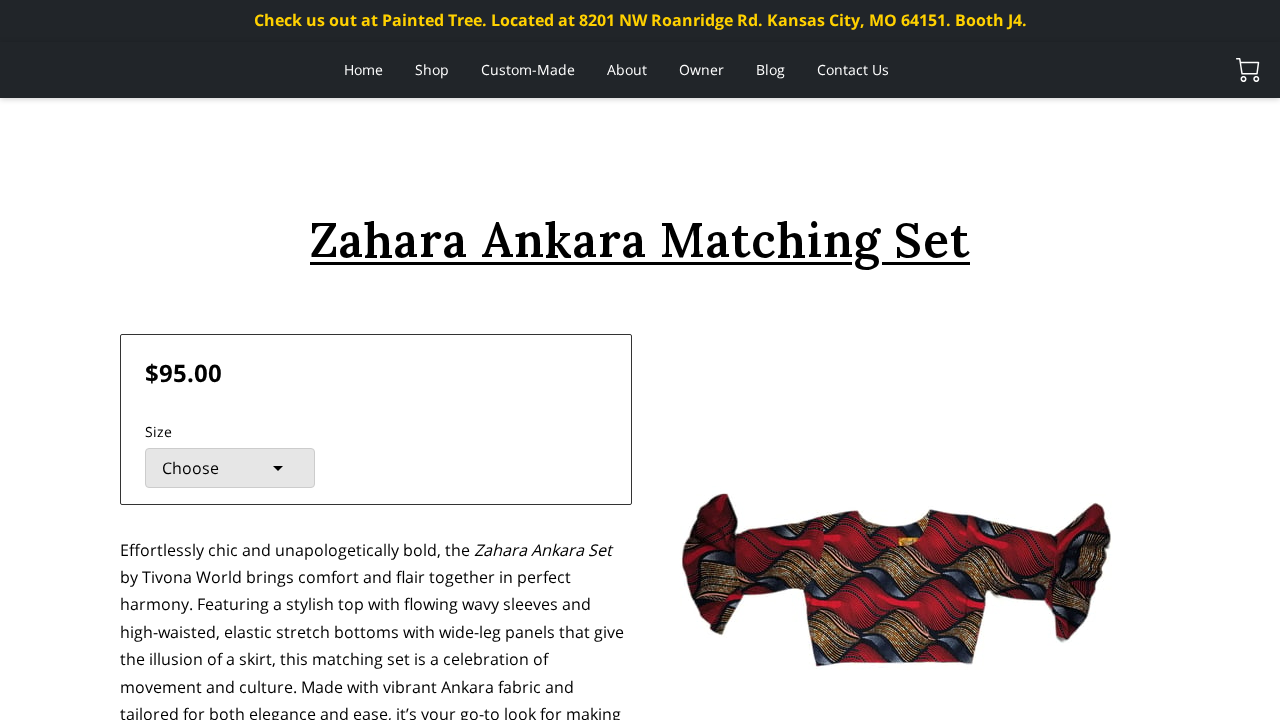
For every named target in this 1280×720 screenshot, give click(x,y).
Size (158, 431)
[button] (230, 468)
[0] (1248, 70)
